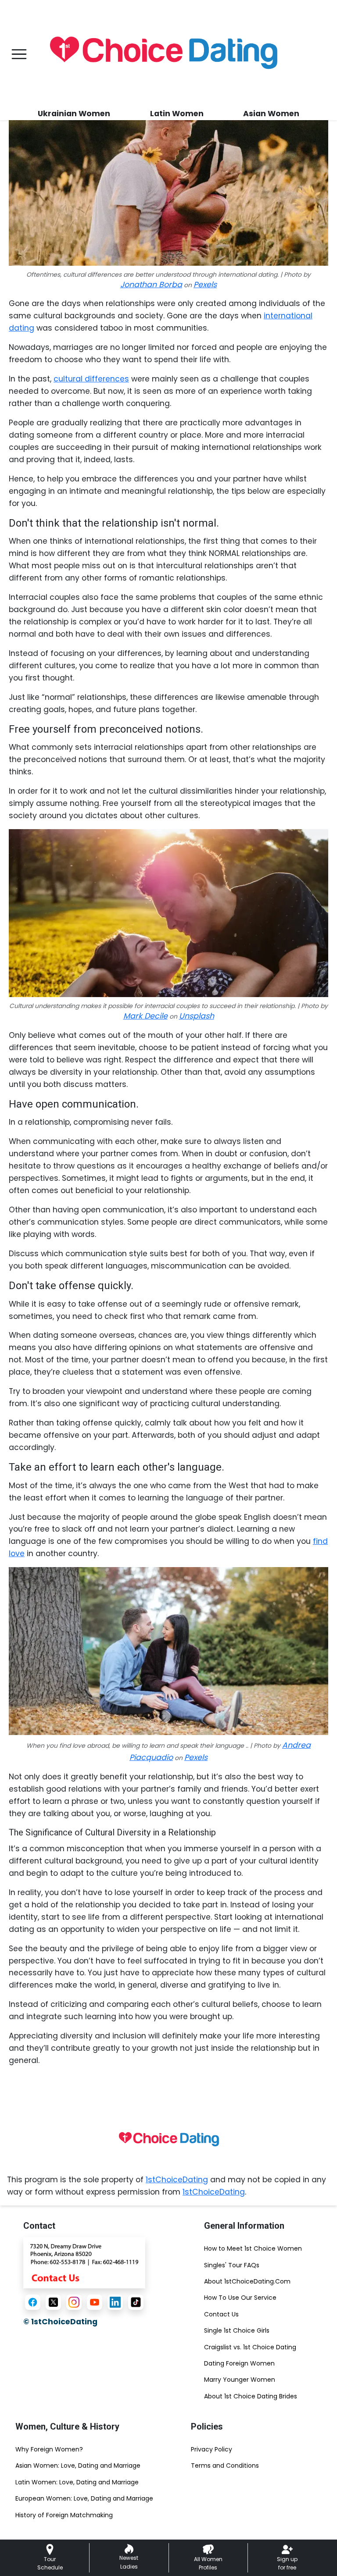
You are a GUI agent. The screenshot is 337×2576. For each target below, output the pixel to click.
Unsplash (197, 1016)
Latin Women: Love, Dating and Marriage (77, 2482)
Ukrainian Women (74, 114)
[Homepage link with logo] (168, 2140)
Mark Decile (145, 1016)
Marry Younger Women (240, 2380)
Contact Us (221, 2314)
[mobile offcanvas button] (19, 54)
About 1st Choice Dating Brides (251, 2396)
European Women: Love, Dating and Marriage (84, 2498)
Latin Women (177, 114)
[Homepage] (163, 54)
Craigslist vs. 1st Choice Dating (250, 2347)
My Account (312, 49)
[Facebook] (33, 2302)
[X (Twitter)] (53, 2302)
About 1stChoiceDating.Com (247, 2281)
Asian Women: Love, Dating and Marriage (78, 2466)
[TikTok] (136, 2302)
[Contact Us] (84, 2262)
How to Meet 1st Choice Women (253, 2248)
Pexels (205, 285)
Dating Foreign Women (239, 2363)
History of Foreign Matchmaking (64, 2515)
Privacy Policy (212, 2449)
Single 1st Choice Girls (237, 2330)
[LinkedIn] (115, 2302)
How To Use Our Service (240, 2298)
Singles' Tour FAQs (232, 2265)
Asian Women (271, 114)
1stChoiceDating (177, 2180)
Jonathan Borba (151, 285)
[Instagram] (74, 2302)
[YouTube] (95, 2302)
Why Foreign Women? (49, 2449)
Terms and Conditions (225, 2466)
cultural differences (91, 379)
